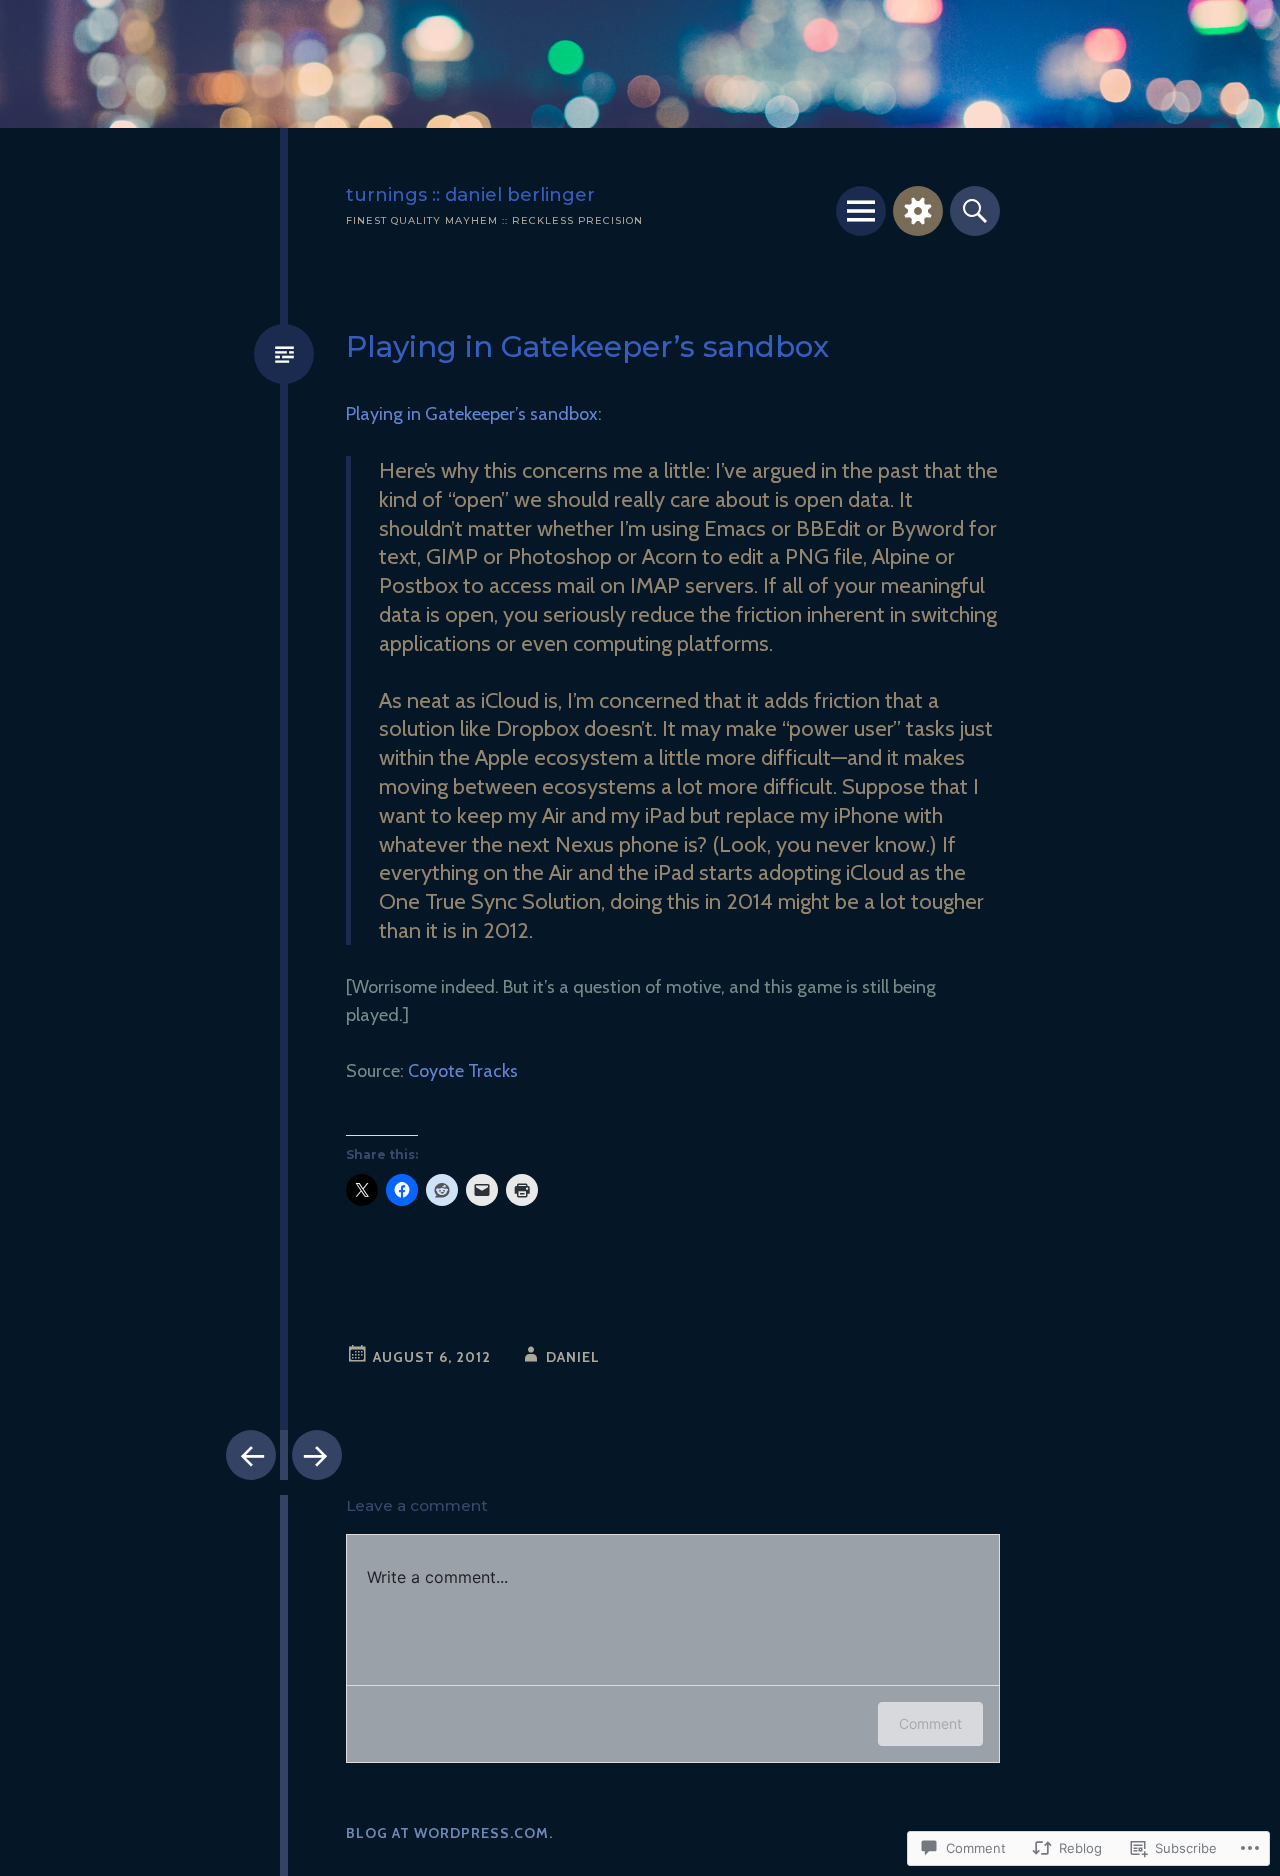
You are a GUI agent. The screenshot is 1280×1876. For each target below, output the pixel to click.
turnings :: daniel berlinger (470, 194)
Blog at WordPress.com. (449, 1833)
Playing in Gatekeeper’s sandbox (472, 414)
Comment (930, 1723)
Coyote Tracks (463, 1071)
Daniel (573, 1357)
